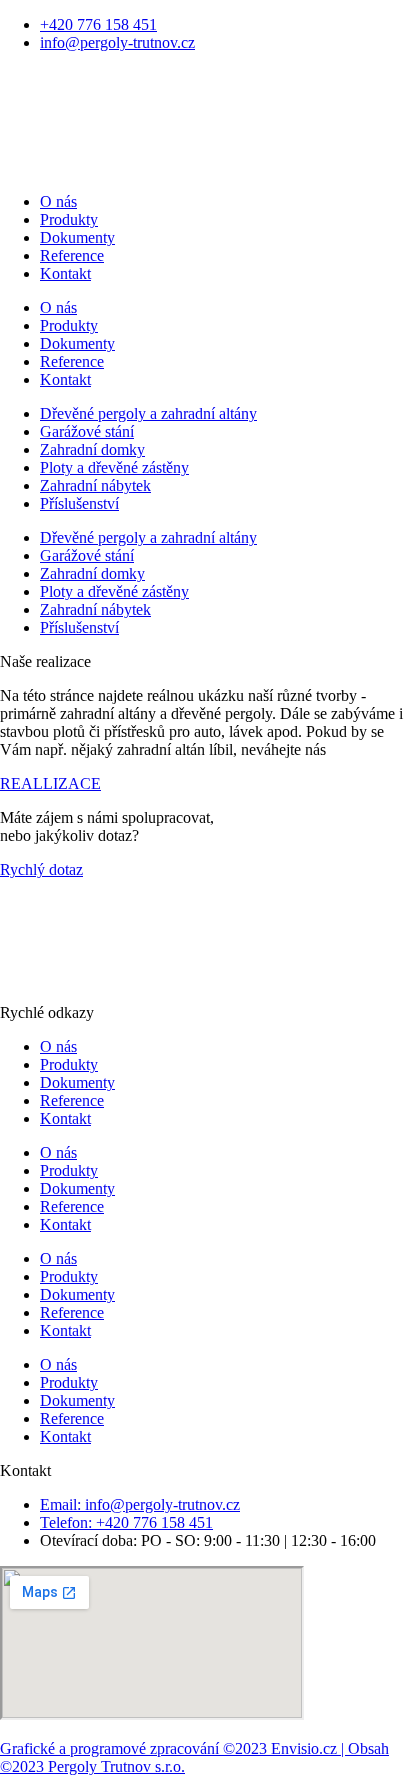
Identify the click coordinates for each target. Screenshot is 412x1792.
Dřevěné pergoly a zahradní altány (148, 413)
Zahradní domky (92, 449)
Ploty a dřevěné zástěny (114, 467)
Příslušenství (79, 503)
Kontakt (65, 273)
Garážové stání (87, 431)
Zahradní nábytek (95, 485)
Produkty (69, 219)
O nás (58, 201)
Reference (72, 255)
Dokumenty (77, 237)
